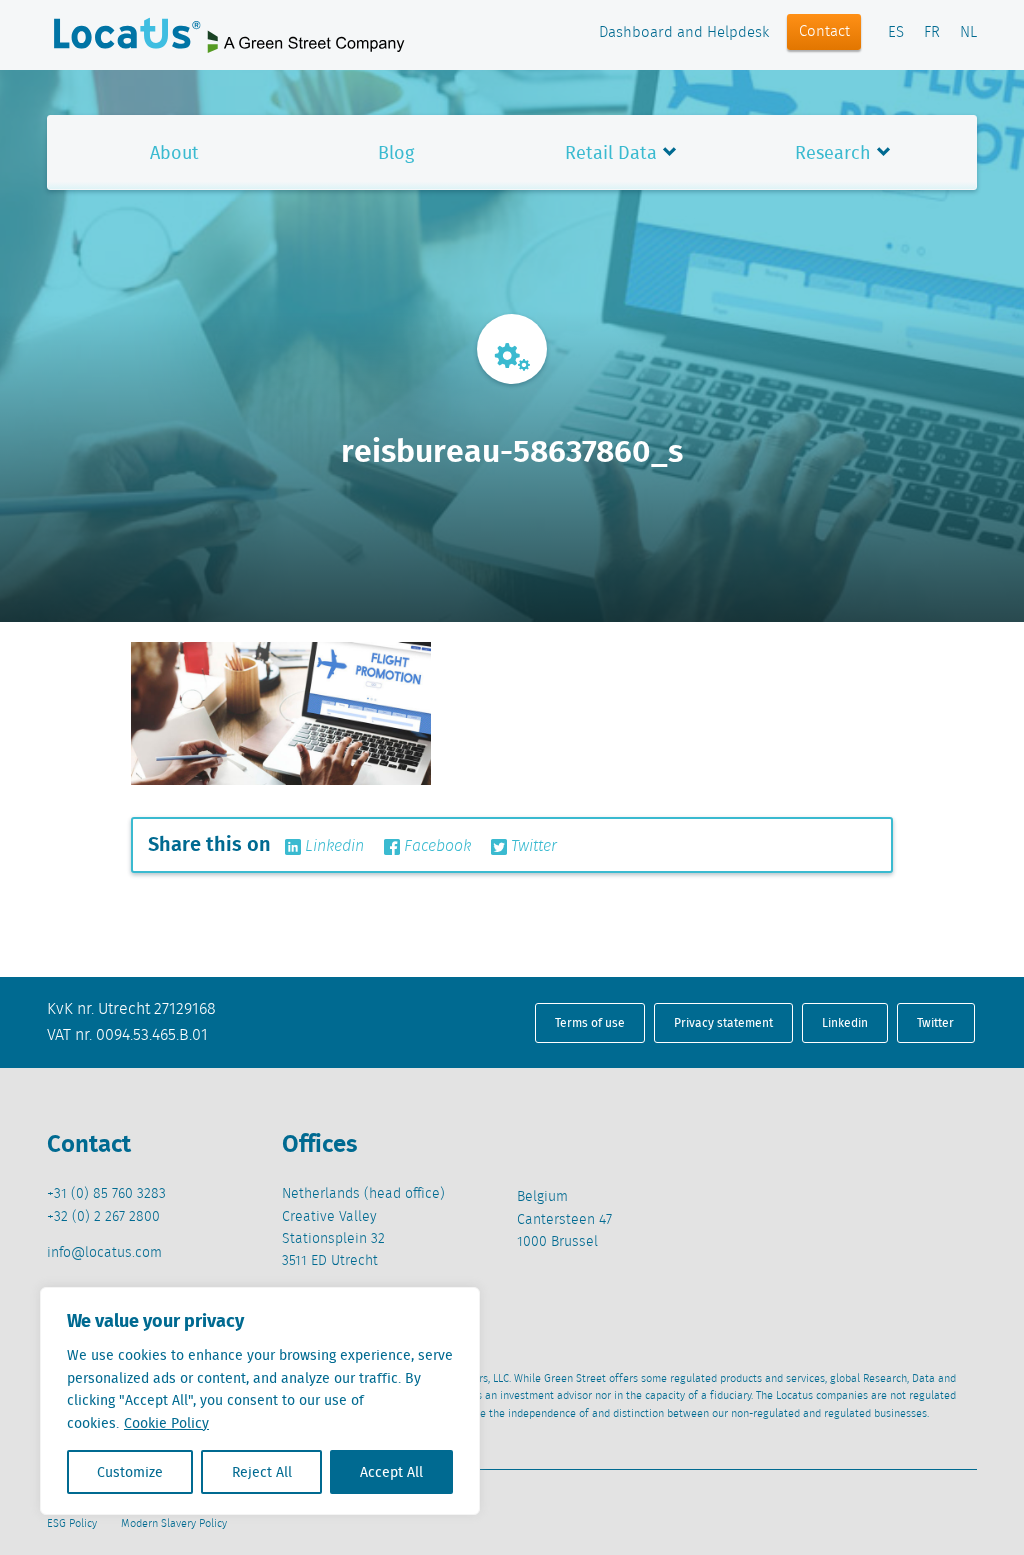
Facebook (435, 847)
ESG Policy (72, 1524)
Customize (130, 1472)
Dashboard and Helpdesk (684, 33)
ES (896, 33)
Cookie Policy (166, 1423)
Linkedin (332, 847)
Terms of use (590, 1022)
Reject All (262, 1472)
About (174, 152)
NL (968, 33)
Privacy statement (723, 1022)
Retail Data (611, 152)
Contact (824, 32)
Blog (396, 152)
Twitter (532, 847)
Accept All (391, 1472)
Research (833, 152)
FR (932, 33)
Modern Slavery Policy (174, 1524)
